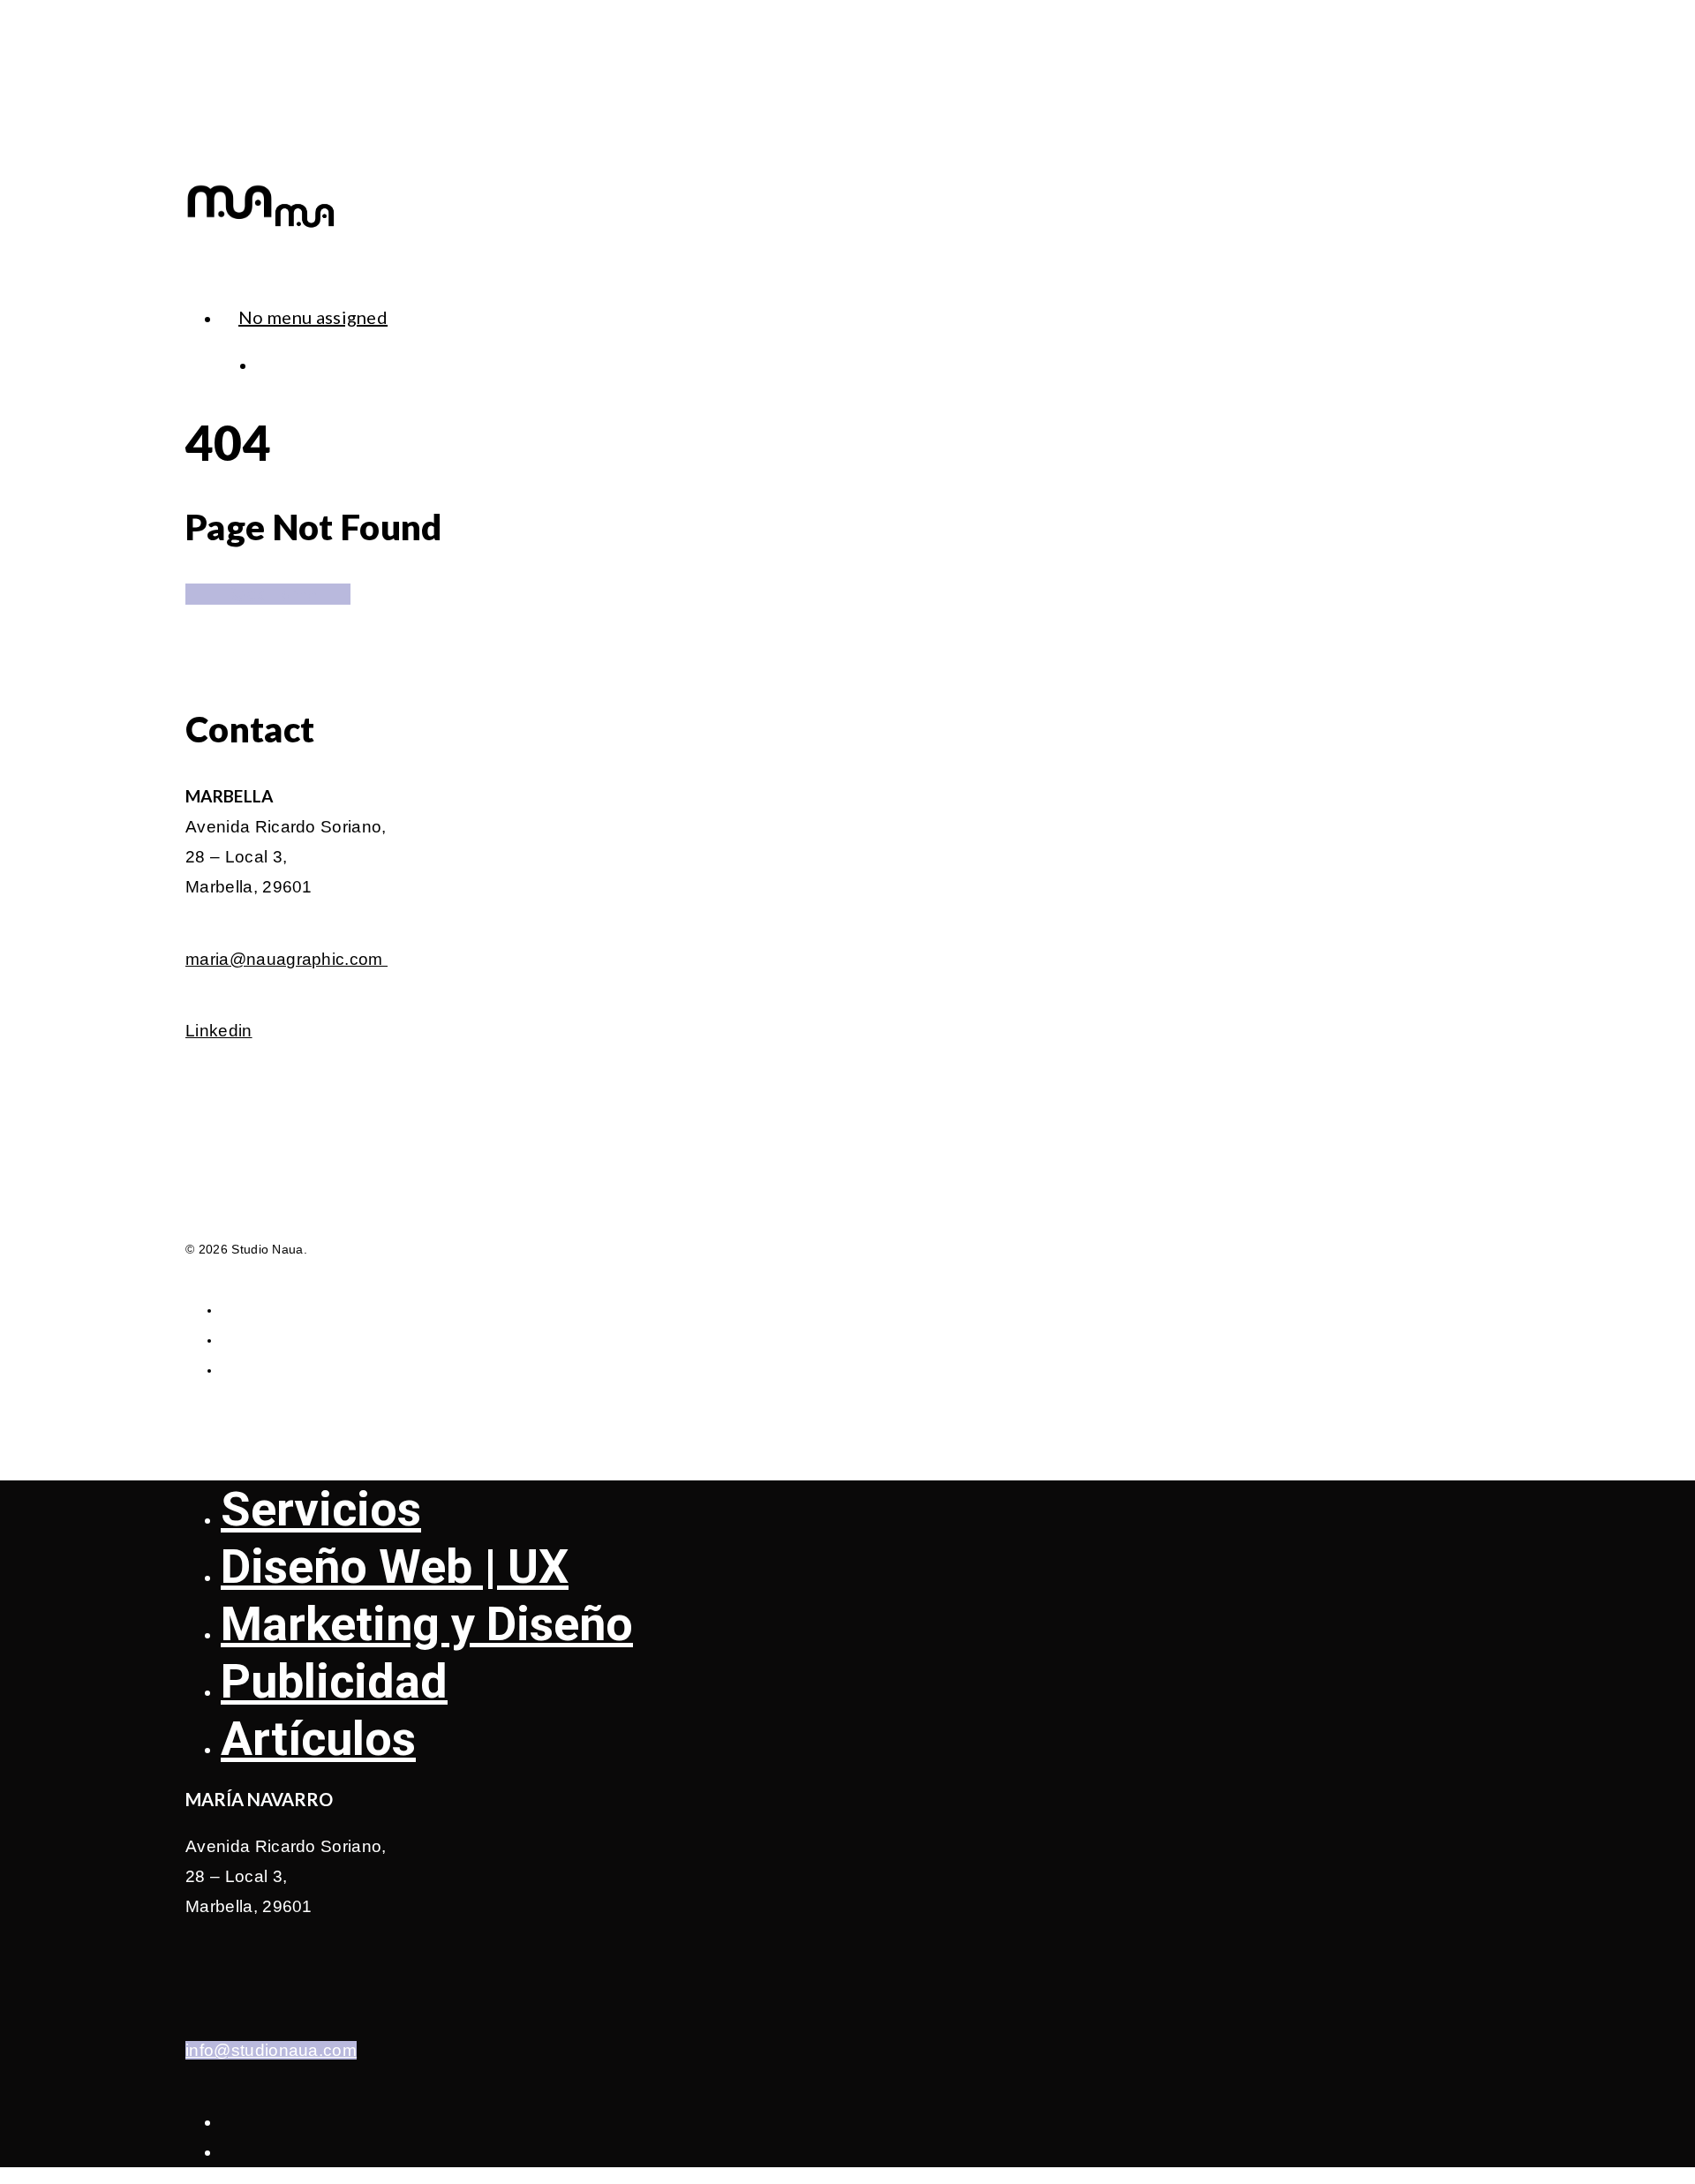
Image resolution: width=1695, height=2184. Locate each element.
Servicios (321, 1509)
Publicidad (334, 1681)
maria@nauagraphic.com (286, 959)
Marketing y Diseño (427, 1624)
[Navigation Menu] (196, 271)
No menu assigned (313, 317)
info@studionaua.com (271, 2050)
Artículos (318, 1739)
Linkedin (219, 1031)
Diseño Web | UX (395, 1566)
